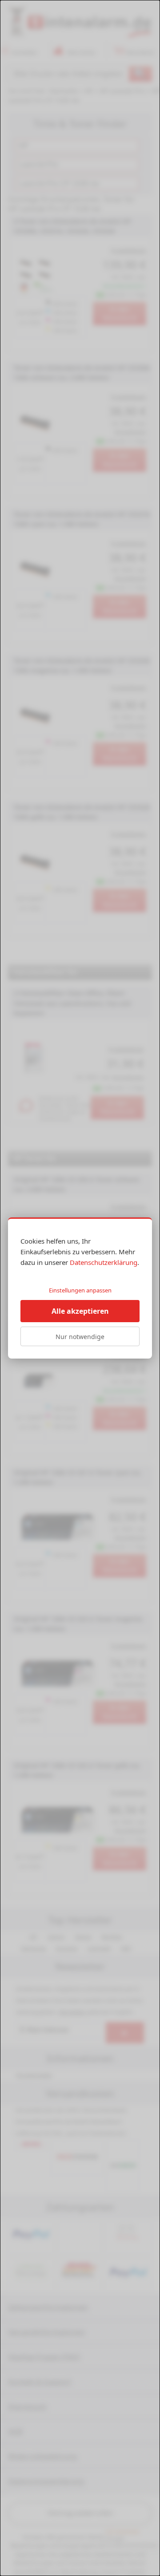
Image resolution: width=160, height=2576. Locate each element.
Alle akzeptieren (80, 1311)
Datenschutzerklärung (104, 1262)
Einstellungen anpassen (80, 1290)
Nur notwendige (80, 1337)
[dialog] (80, 1288)
